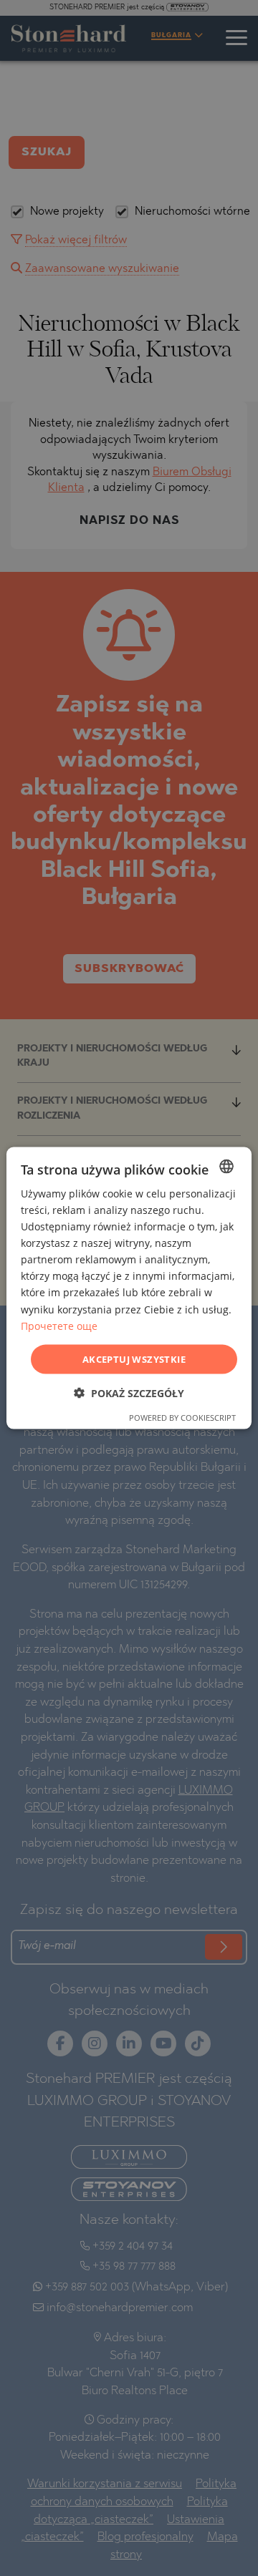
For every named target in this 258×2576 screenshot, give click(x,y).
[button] (129, 1393)
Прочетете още (59, 1325)
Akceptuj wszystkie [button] (134, 1359)
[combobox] (226, 1166)
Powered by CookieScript (182, 1418)
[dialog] (129, 1288)
